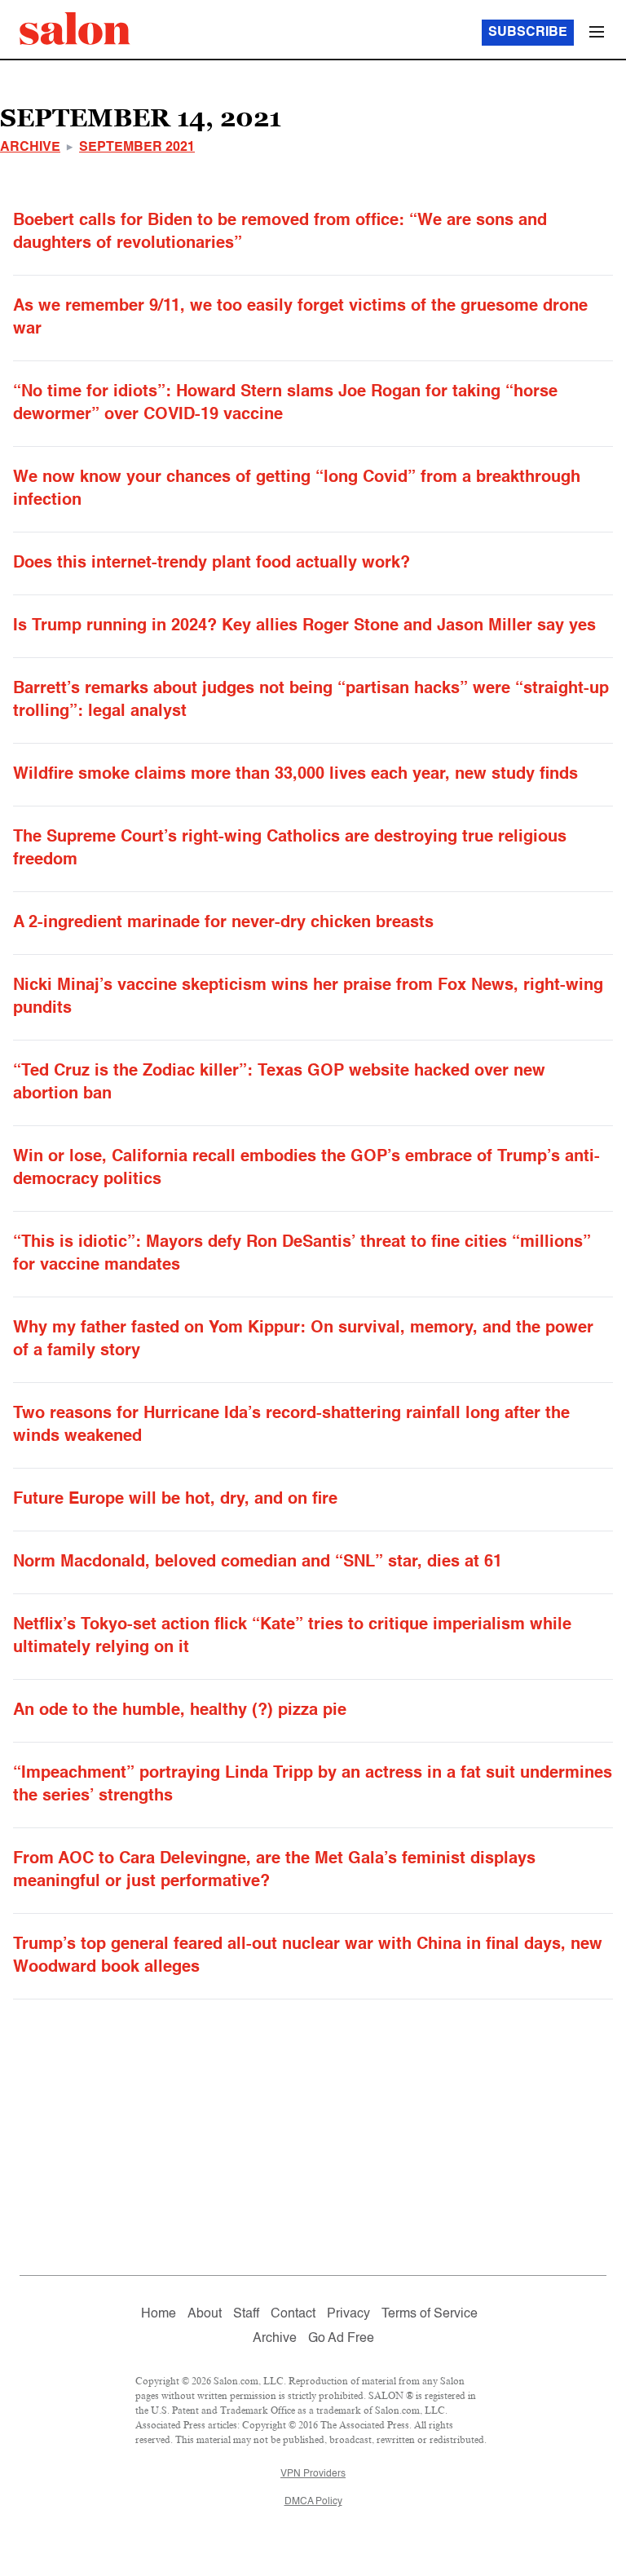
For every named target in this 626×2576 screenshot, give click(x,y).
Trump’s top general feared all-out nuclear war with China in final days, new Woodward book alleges (308, 1956)
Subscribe (528, 33)
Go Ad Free (341, 2339)
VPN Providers (313, 2474)
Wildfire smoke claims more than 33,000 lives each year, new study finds (295, 775)
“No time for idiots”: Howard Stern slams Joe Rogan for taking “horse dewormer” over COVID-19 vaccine (285, 404)
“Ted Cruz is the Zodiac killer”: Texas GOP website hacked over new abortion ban (279, 1083)
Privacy (348, 2314)
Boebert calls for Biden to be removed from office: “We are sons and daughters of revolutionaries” (280, 232)
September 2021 (137, 148)
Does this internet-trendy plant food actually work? (212, 563)
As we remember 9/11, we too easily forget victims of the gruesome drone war (300, 318)
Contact (293, 2314)
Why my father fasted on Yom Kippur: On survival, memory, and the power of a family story (303, 1340)
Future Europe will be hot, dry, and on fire (175, 1500)
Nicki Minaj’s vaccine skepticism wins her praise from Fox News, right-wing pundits (308, 997)
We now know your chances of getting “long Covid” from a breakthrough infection (297, 489)
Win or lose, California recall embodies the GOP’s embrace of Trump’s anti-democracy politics (306, 1169)
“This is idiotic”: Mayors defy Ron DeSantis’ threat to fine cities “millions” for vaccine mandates (302, 1254)
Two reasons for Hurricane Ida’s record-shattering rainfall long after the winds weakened (291, 1425)
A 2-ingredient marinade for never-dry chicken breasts (223, 923)
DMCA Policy (313, 2502)
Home (159, 2314)
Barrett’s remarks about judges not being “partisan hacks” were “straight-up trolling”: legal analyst (311, 700)
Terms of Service (430, 2314)
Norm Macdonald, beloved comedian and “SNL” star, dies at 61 (258, 1562)
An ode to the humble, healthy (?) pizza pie (180, 1711)
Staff (246, 2314)
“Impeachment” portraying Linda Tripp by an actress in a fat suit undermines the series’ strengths (313, 1785)
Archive (30, 148)
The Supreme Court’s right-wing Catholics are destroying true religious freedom (290, 849)
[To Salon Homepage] (75, 29)
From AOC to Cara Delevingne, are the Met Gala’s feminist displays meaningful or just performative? (274, 1871)
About (205, 2314)
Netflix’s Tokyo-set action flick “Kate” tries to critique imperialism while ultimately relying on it (292, 1637)
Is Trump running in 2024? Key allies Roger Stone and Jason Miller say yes (304, 626)
